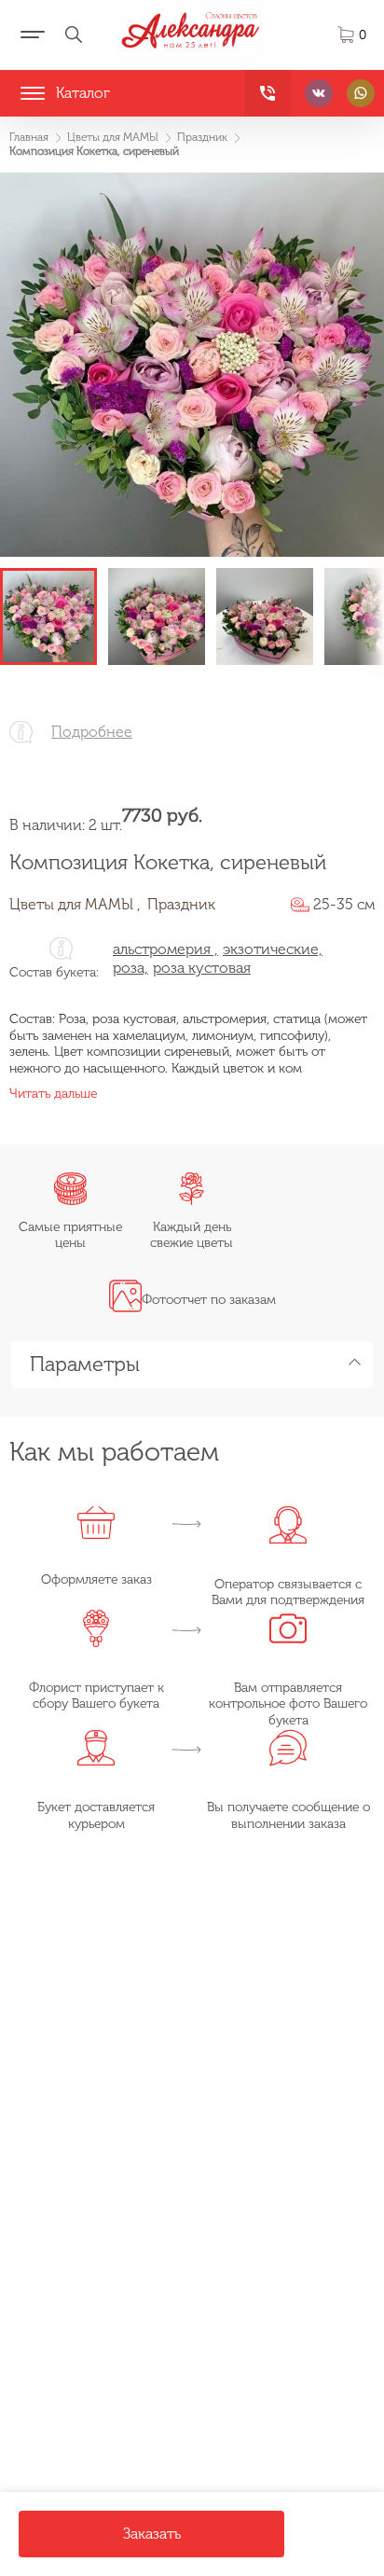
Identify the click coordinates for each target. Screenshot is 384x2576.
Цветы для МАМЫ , (75, 904)
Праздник (181, 904)
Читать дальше (53, 1094)
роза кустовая (202, 968)
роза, (130, 968)
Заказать (152, 2534)
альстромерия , (165, 949)
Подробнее (92, 732)
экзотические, (273, 949)
